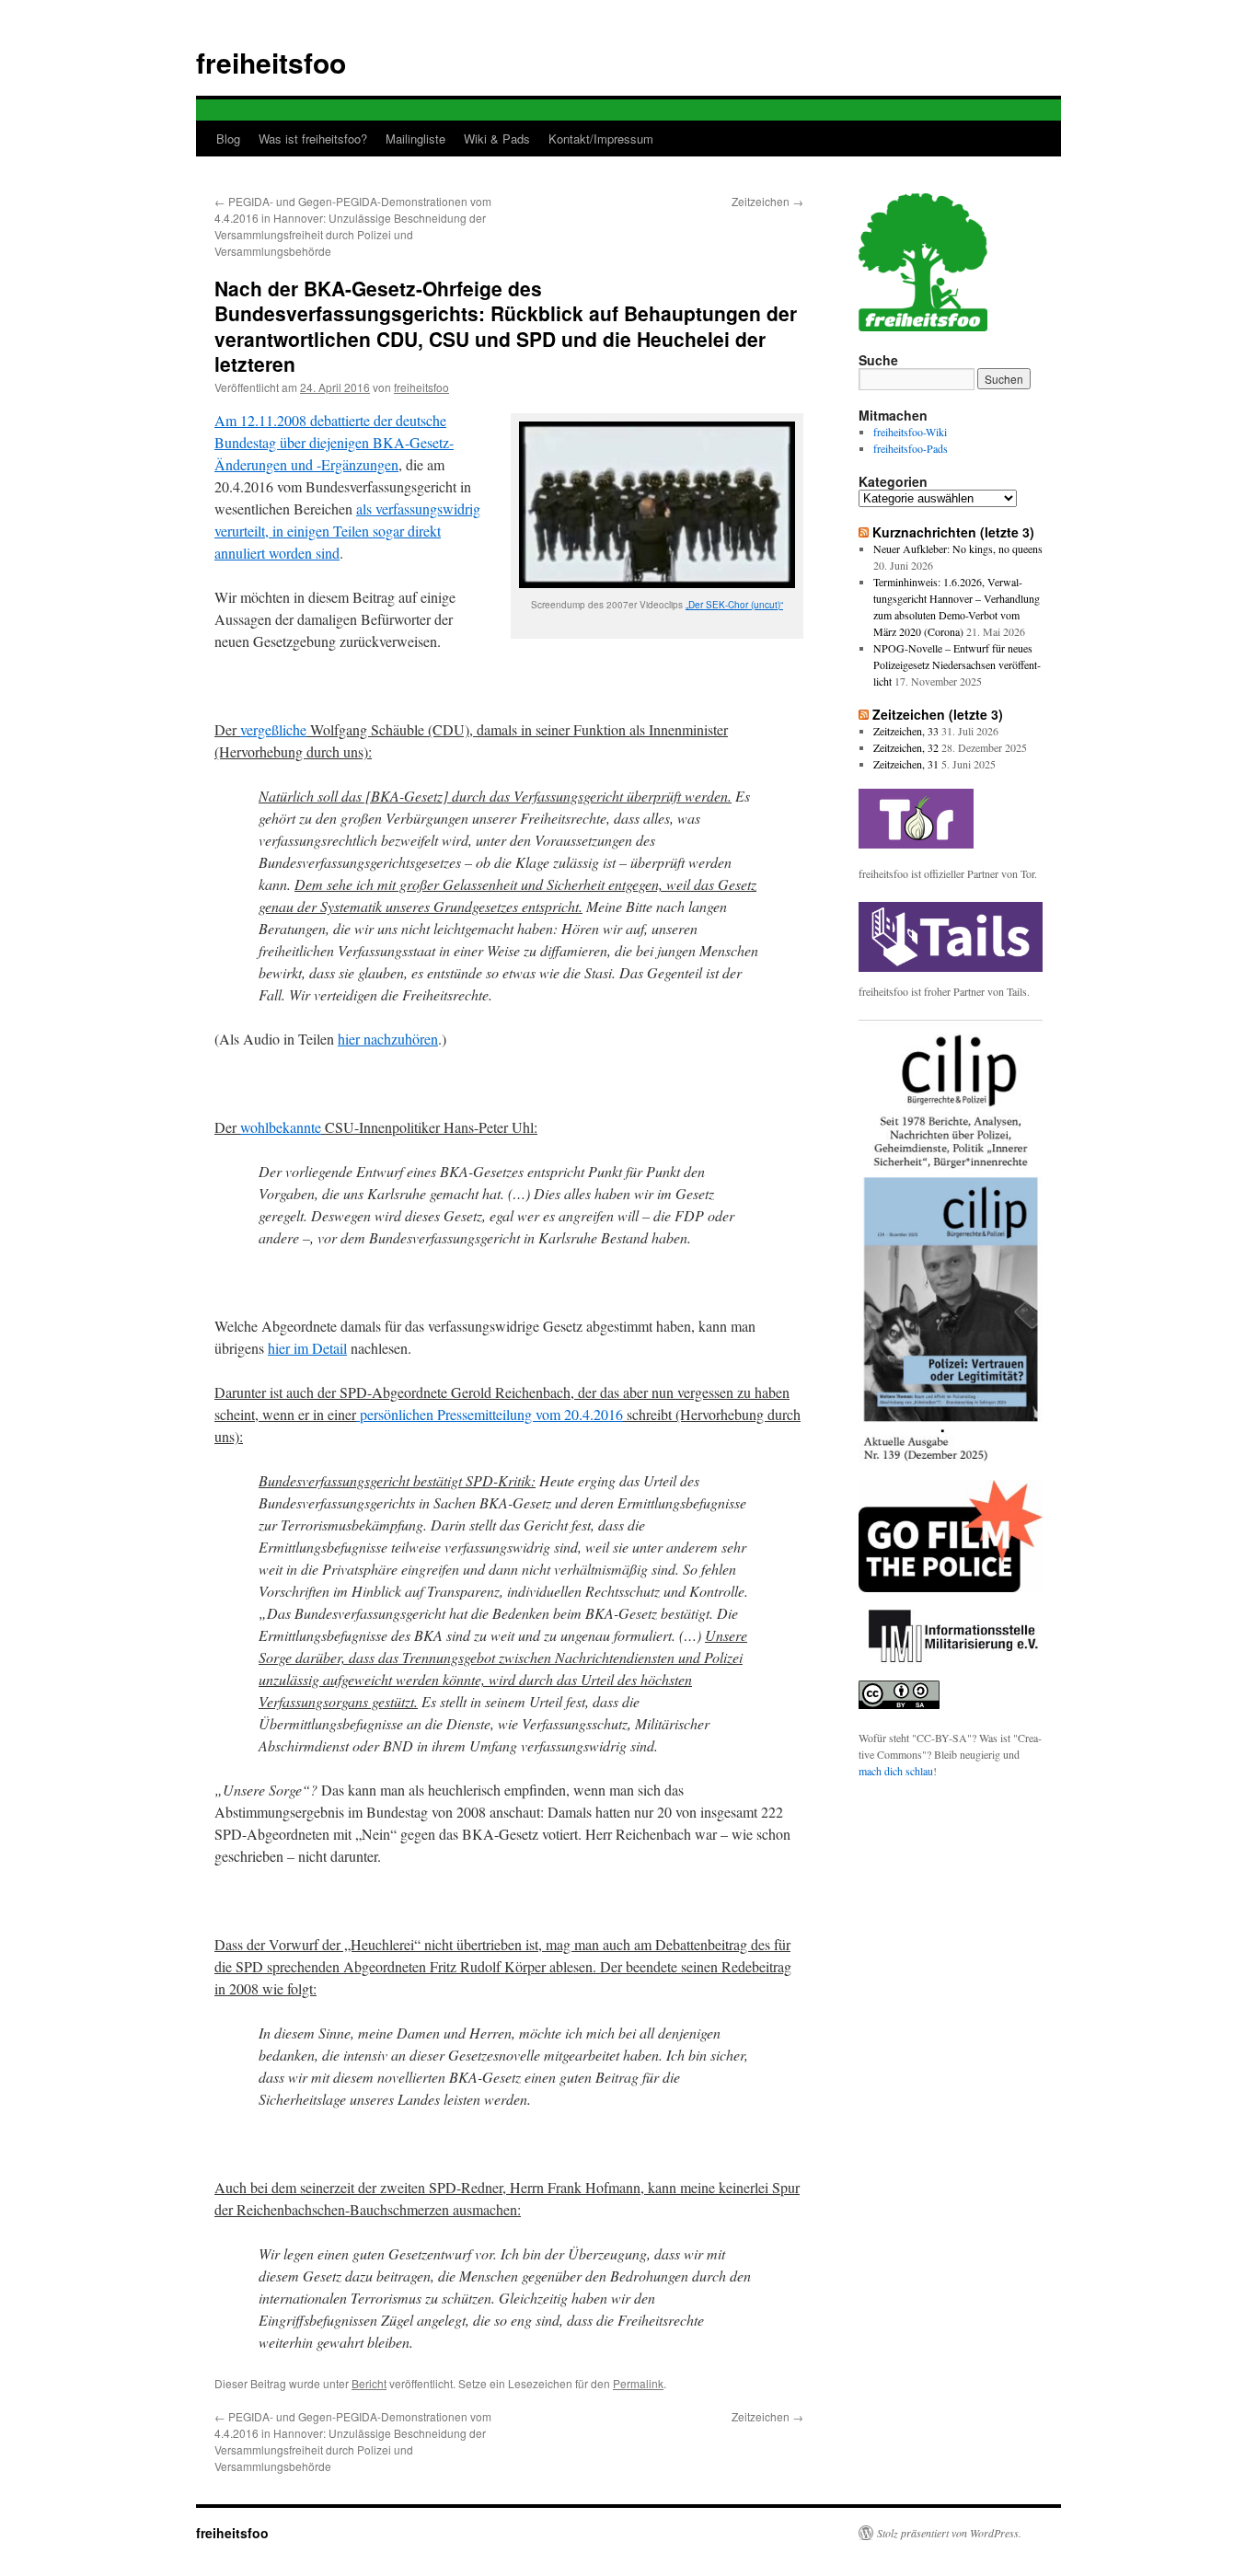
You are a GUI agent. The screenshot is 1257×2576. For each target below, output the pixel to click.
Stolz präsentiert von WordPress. (949, 2533)
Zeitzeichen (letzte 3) (938, 714)
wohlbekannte (281, 1127)
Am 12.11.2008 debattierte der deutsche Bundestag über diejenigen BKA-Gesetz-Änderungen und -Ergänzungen (334, 442)
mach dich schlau (896, 1771)
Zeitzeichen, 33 (906, 731)
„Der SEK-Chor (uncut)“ (734, 605)
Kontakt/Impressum (601, 139)
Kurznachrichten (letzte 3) (953, 532)
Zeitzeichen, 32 (906, 747)
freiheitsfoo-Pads (911, 448)
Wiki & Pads (497, 139)
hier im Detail (307, 1348)
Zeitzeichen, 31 (906, 764)
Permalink (638, 2383)
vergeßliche (273, 729)
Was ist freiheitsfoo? (313, 139)
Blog (228, 139)
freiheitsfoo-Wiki (910, 432)
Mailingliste (415, 139)
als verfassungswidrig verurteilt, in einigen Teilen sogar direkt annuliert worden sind (347, 531)
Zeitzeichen (767, 201)
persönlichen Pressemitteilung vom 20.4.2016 (490, 1414)
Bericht (369, 2383)
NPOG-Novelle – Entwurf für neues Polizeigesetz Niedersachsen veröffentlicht (957, 664)
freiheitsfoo (271, 62)
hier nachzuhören (388, 1039)
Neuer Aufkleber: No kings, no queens (958, 549)
